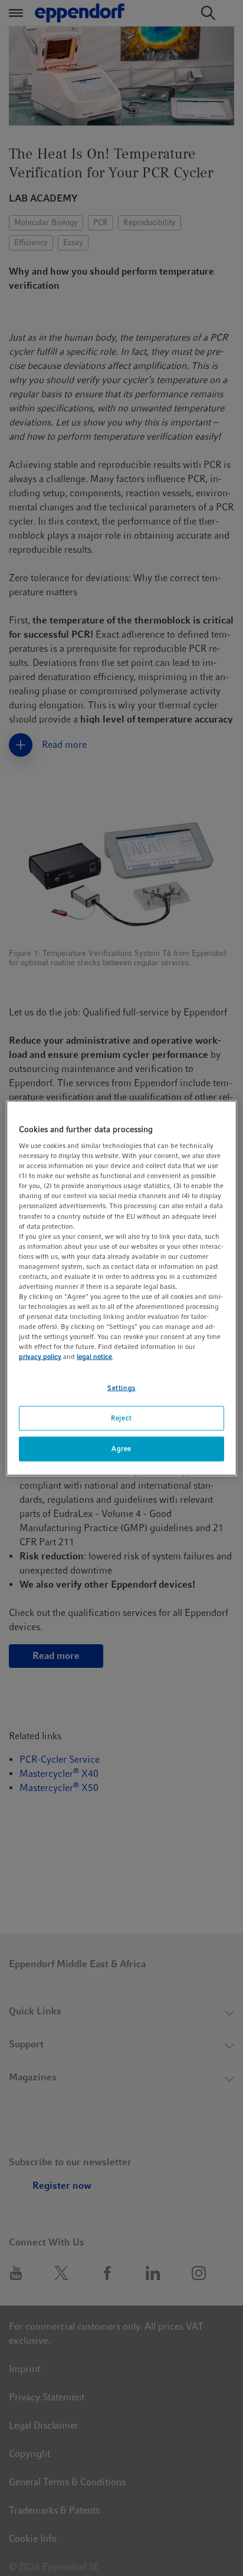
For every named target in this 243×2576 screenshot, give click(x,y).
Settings (121, 1388)
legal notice (94, 1357)
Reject (121, 1418)
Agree (121, 1449)
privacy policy (40, 1357)
